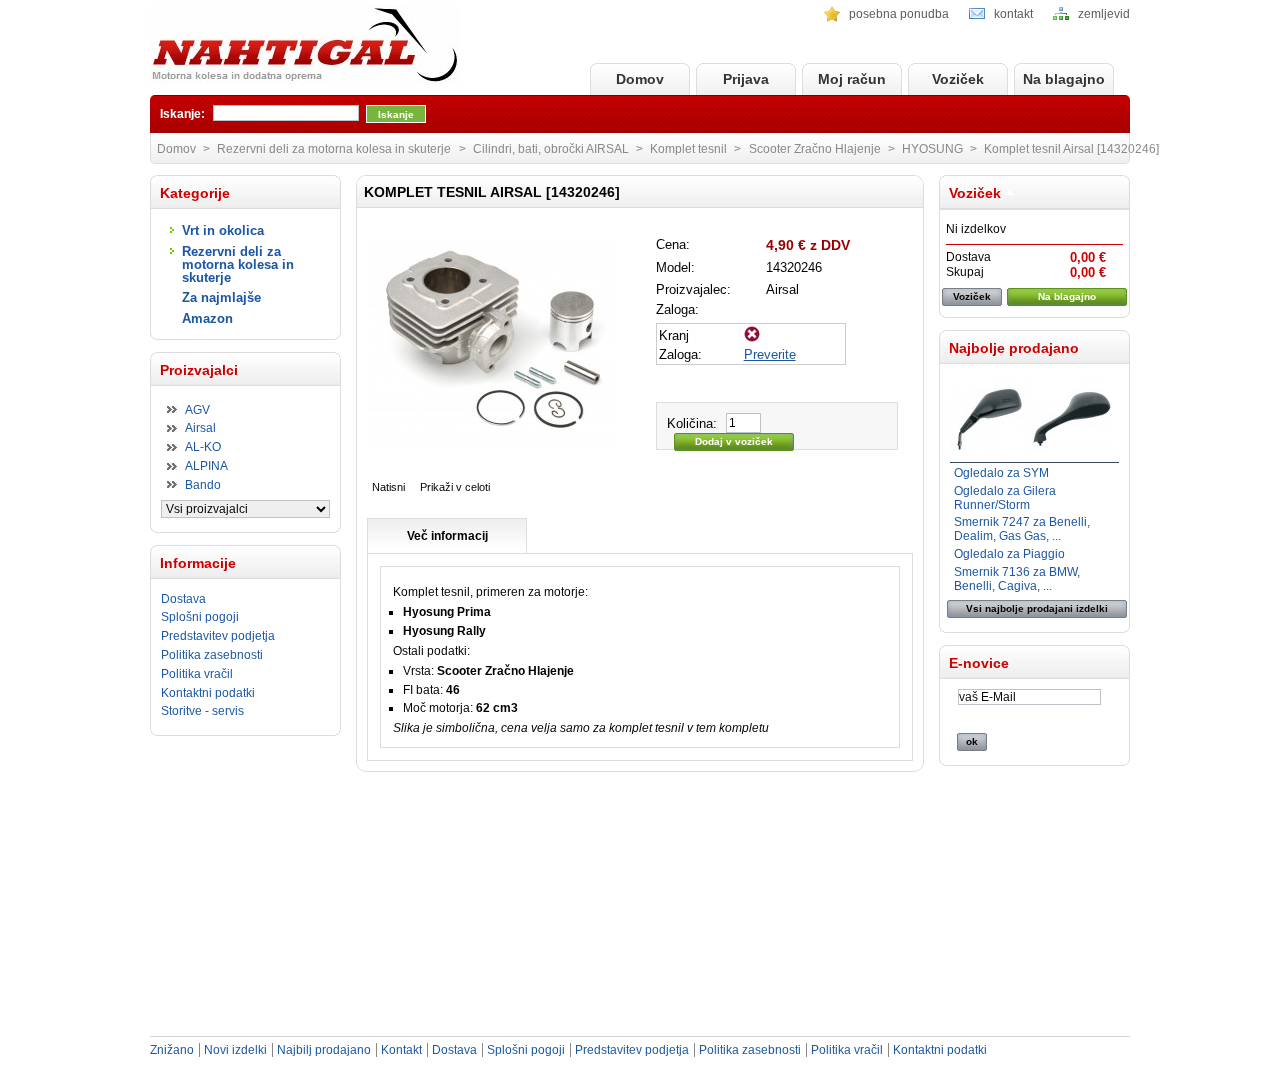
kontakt (1013, 14)
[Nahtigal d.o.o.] (305, 46)
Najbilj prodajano (324, 1050)
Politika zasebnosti (212, 655)
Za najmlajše (221, 297)
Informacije (198, 563)
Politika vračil (197, 674)
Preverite (770, 354)
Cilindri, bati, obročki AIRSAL (551, 149)
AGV (197, 410)
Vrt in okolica (223, 230)
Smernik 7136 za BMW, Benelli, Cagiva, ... (1017, 579)
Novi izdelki (235, 1050)
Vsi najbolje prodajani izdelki (1037, 608)
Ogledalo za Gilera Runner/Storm (1005, 498)
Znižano (172, 1050)
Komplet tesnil (688, 149)
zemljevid (1104, 14)
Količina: (692, 423)
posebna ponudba (899, 14)
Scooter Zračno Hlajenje (815, 149)
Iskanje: (182, 114)
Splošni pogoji (200, 617)
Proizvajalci (199, 370)
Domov (640, 79)
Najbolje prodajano (1014, 348)
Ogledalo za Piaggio (1009, 554)
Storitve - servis (202, 711)
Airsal (200, 428)
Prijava (746, 79)
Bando (203, 485)
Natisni (388, 487)
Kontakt (401, 1050)
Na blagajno (1064, 79)
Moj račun (852, 79)
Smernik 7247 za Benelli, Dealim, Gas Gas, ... (1022, 529)
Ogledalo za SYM (1001, 473)
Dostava (183, 599)
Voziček (958, 79)
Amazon (207, 318)
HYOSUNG (932, 149)
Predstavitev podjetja (218, 636)
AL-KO (203, 447)
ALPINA (206, 466)
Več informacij (447, 536)
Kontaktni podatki (208, 693)
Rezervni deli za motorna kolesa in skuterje (238, 264)
